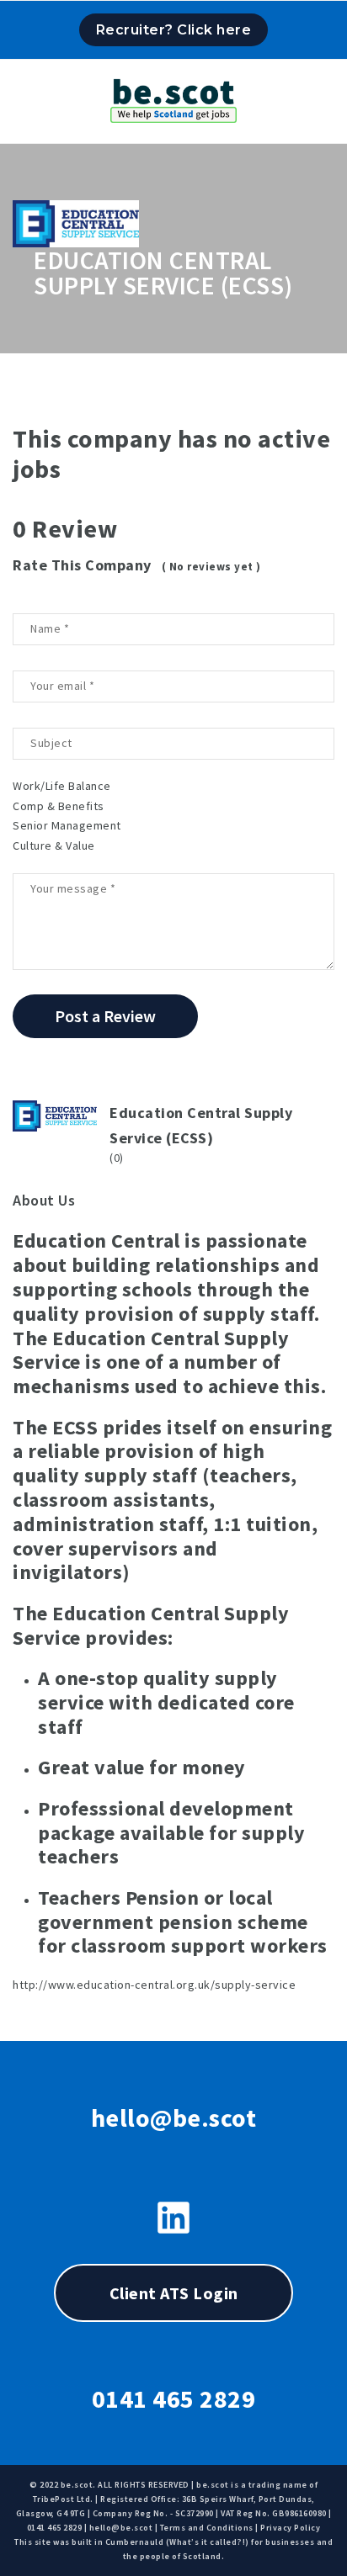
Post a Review (105, 1016)
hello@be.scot (174, 2118)
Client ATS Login (174, 2293)
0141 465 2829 (174, 2398)
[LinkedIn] (173, 2218)
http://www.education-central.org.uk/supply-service (154, 1985)
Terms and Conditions (207, 2528)
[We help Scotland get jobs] (173, 97)
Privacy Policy (290, 2528)
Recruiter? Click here (174, 30)
